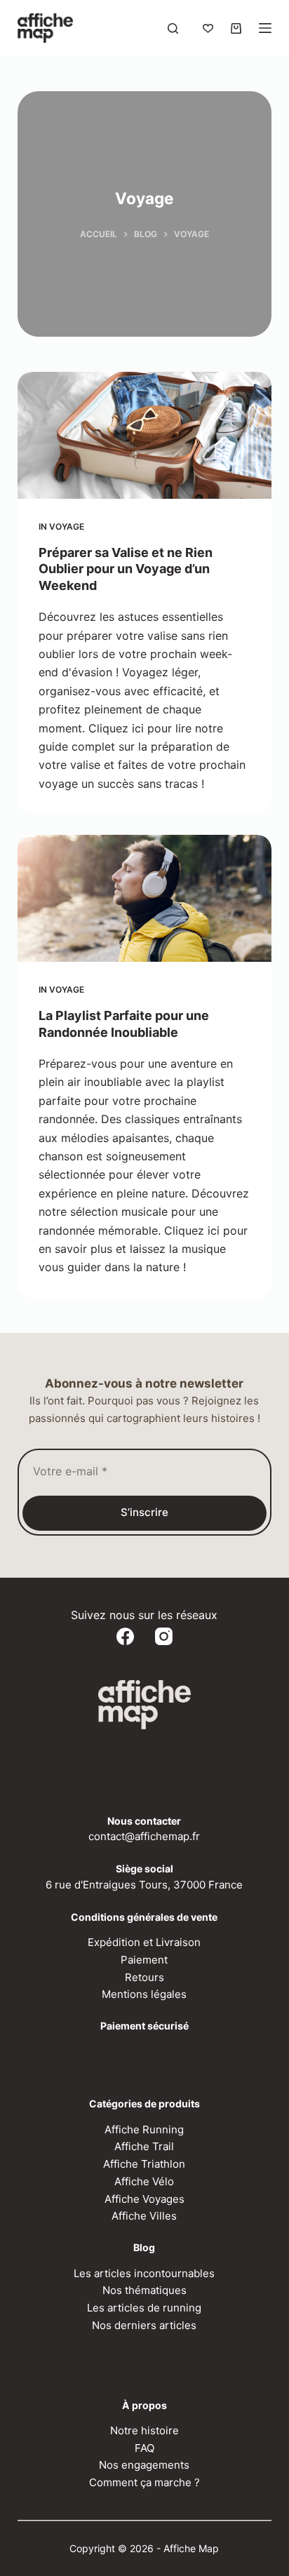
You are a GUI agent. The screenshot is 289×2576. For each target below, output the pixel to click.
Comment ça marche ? (144, 2482)
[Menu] (265, 28)
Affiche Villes (144, 2216)
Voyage (67, 526)
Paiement (144, 1960)
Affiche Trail (144, 2146)
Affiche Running (144, 2129)
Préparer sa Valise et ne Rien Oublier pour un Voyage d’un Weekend (126, 569)
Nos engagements (144, 2465)
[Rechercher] (173, 28)
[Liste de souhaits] (208, 28)
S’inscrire (144, 1512)
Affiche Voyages (144, 2199)
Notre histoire (144, 2430)
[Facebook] (125, 1636)
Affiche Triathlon (144, 2164)
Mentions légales (144, 1994)
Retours (144, 1977)
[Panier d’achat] (236, 28)
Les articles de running (144, 2308)
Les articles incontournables (144, 2273)
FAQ (144, 2448)
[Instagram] (164, 1636)
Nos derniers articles (144, 2325)
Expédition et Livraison (144, 1942)
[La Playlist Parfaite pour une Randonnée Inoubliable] (145, 898)
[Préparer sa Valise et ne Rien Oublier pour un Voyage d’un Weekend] (145, 435)
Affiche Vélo (144, 2181)
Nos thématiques (144, 2290)
